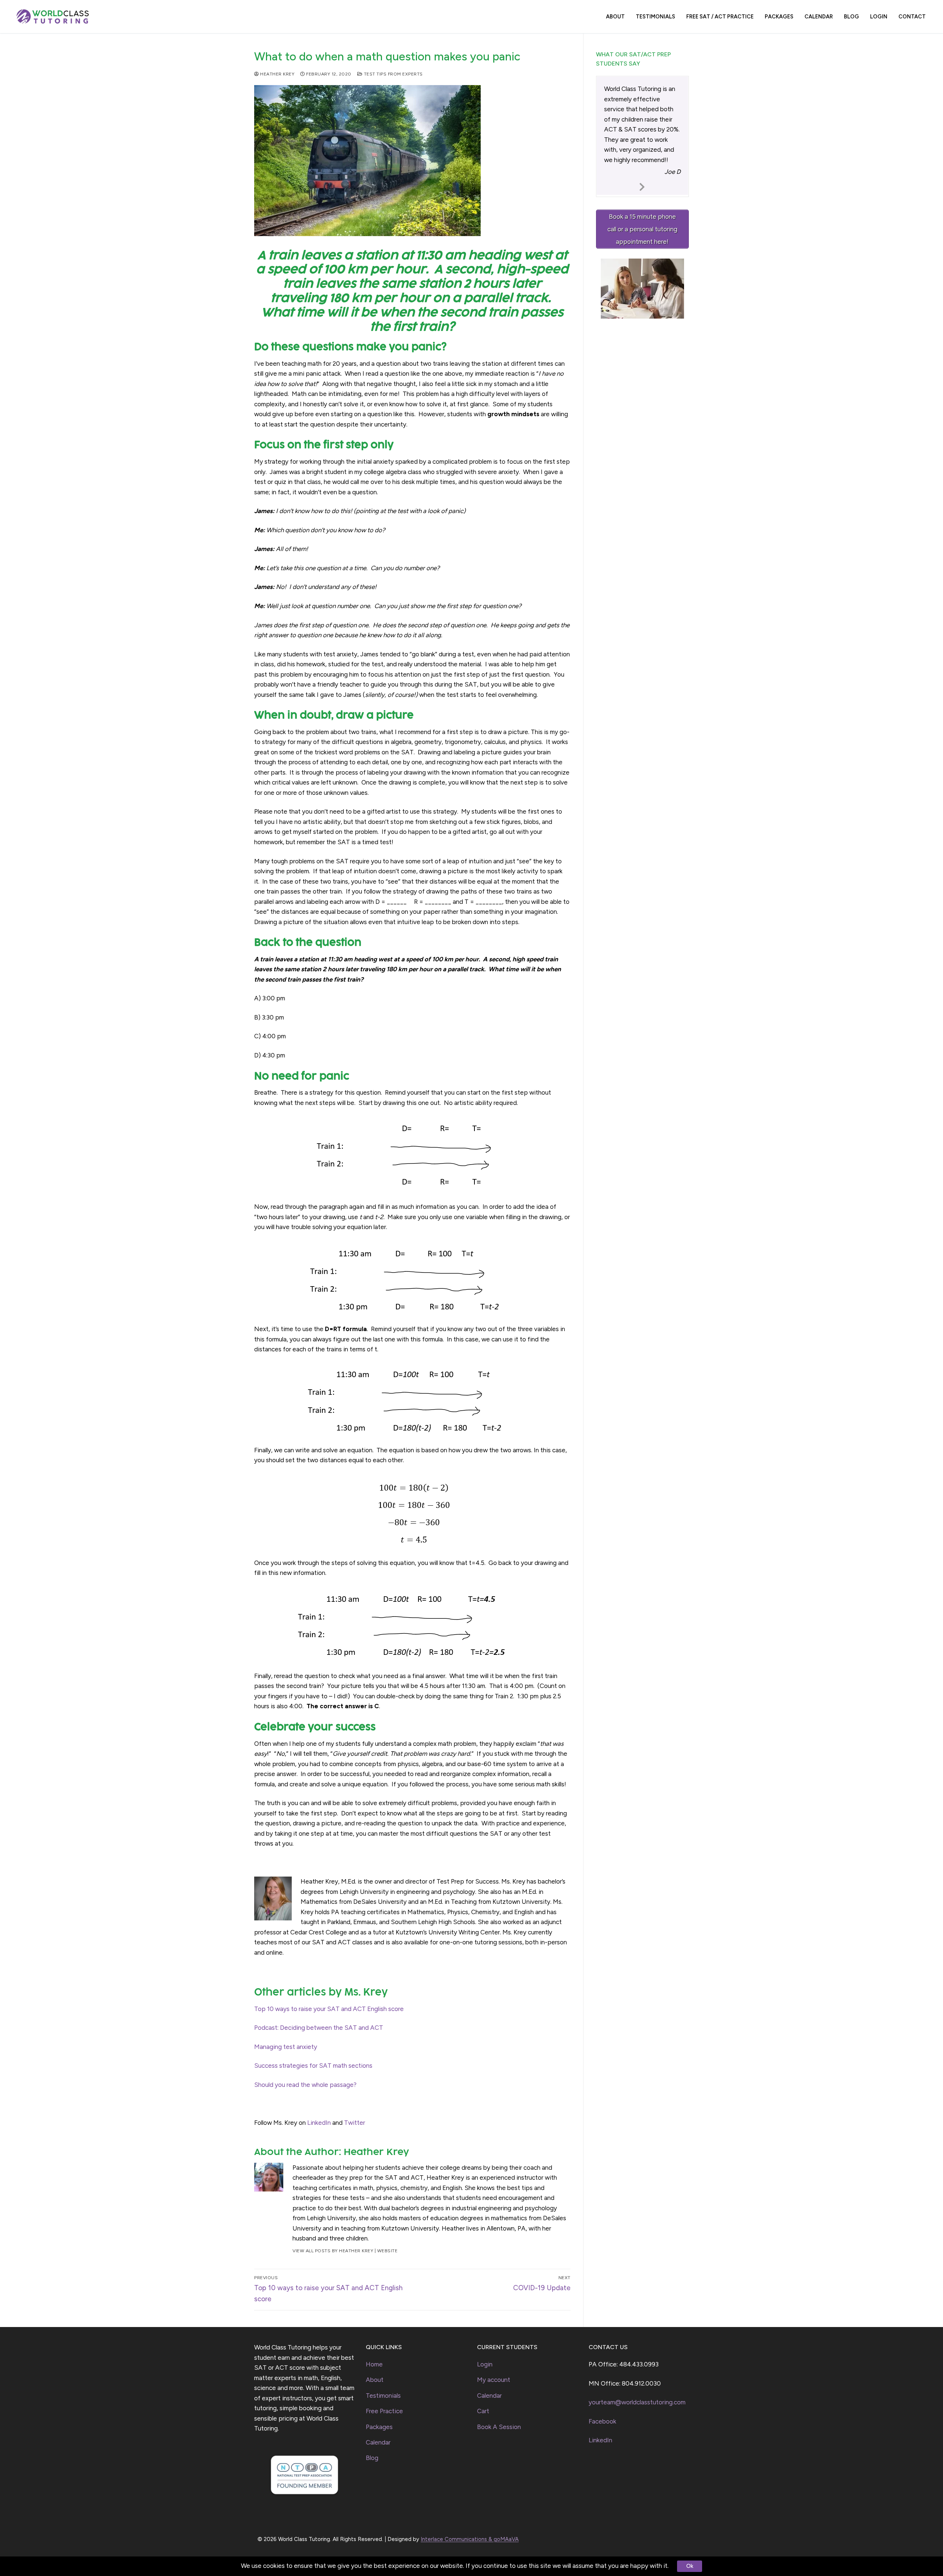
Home (374, 2364)
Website (388, 2251)
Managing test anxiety (286, 2047)
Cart (483, 2411)
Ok (690, 2566)
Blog (372, 2458)
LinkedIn (319, 2123)
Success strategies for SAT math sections (313, 2066)
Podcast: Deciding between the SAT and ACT (319, 2028)
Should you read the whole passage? (305, 2085)
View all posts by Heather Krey (333, 2251)
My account (494, 2380)
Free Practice (384, 2411)
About (375, 2380)
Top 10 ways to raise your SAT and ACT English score (329, 2009)
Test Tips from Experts (393, 74)
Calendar (378, 2442)
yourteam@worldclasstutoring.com (637, 2402)
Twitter (355, 2123)
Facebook (602, 2421)
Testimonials (383, 2396)
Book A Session (499, 2427)
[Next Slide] (642, 186)
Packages (379, 2427)
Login (485, 2364)
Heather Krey (277, 74)
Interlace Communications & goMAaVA (470, 2539)
